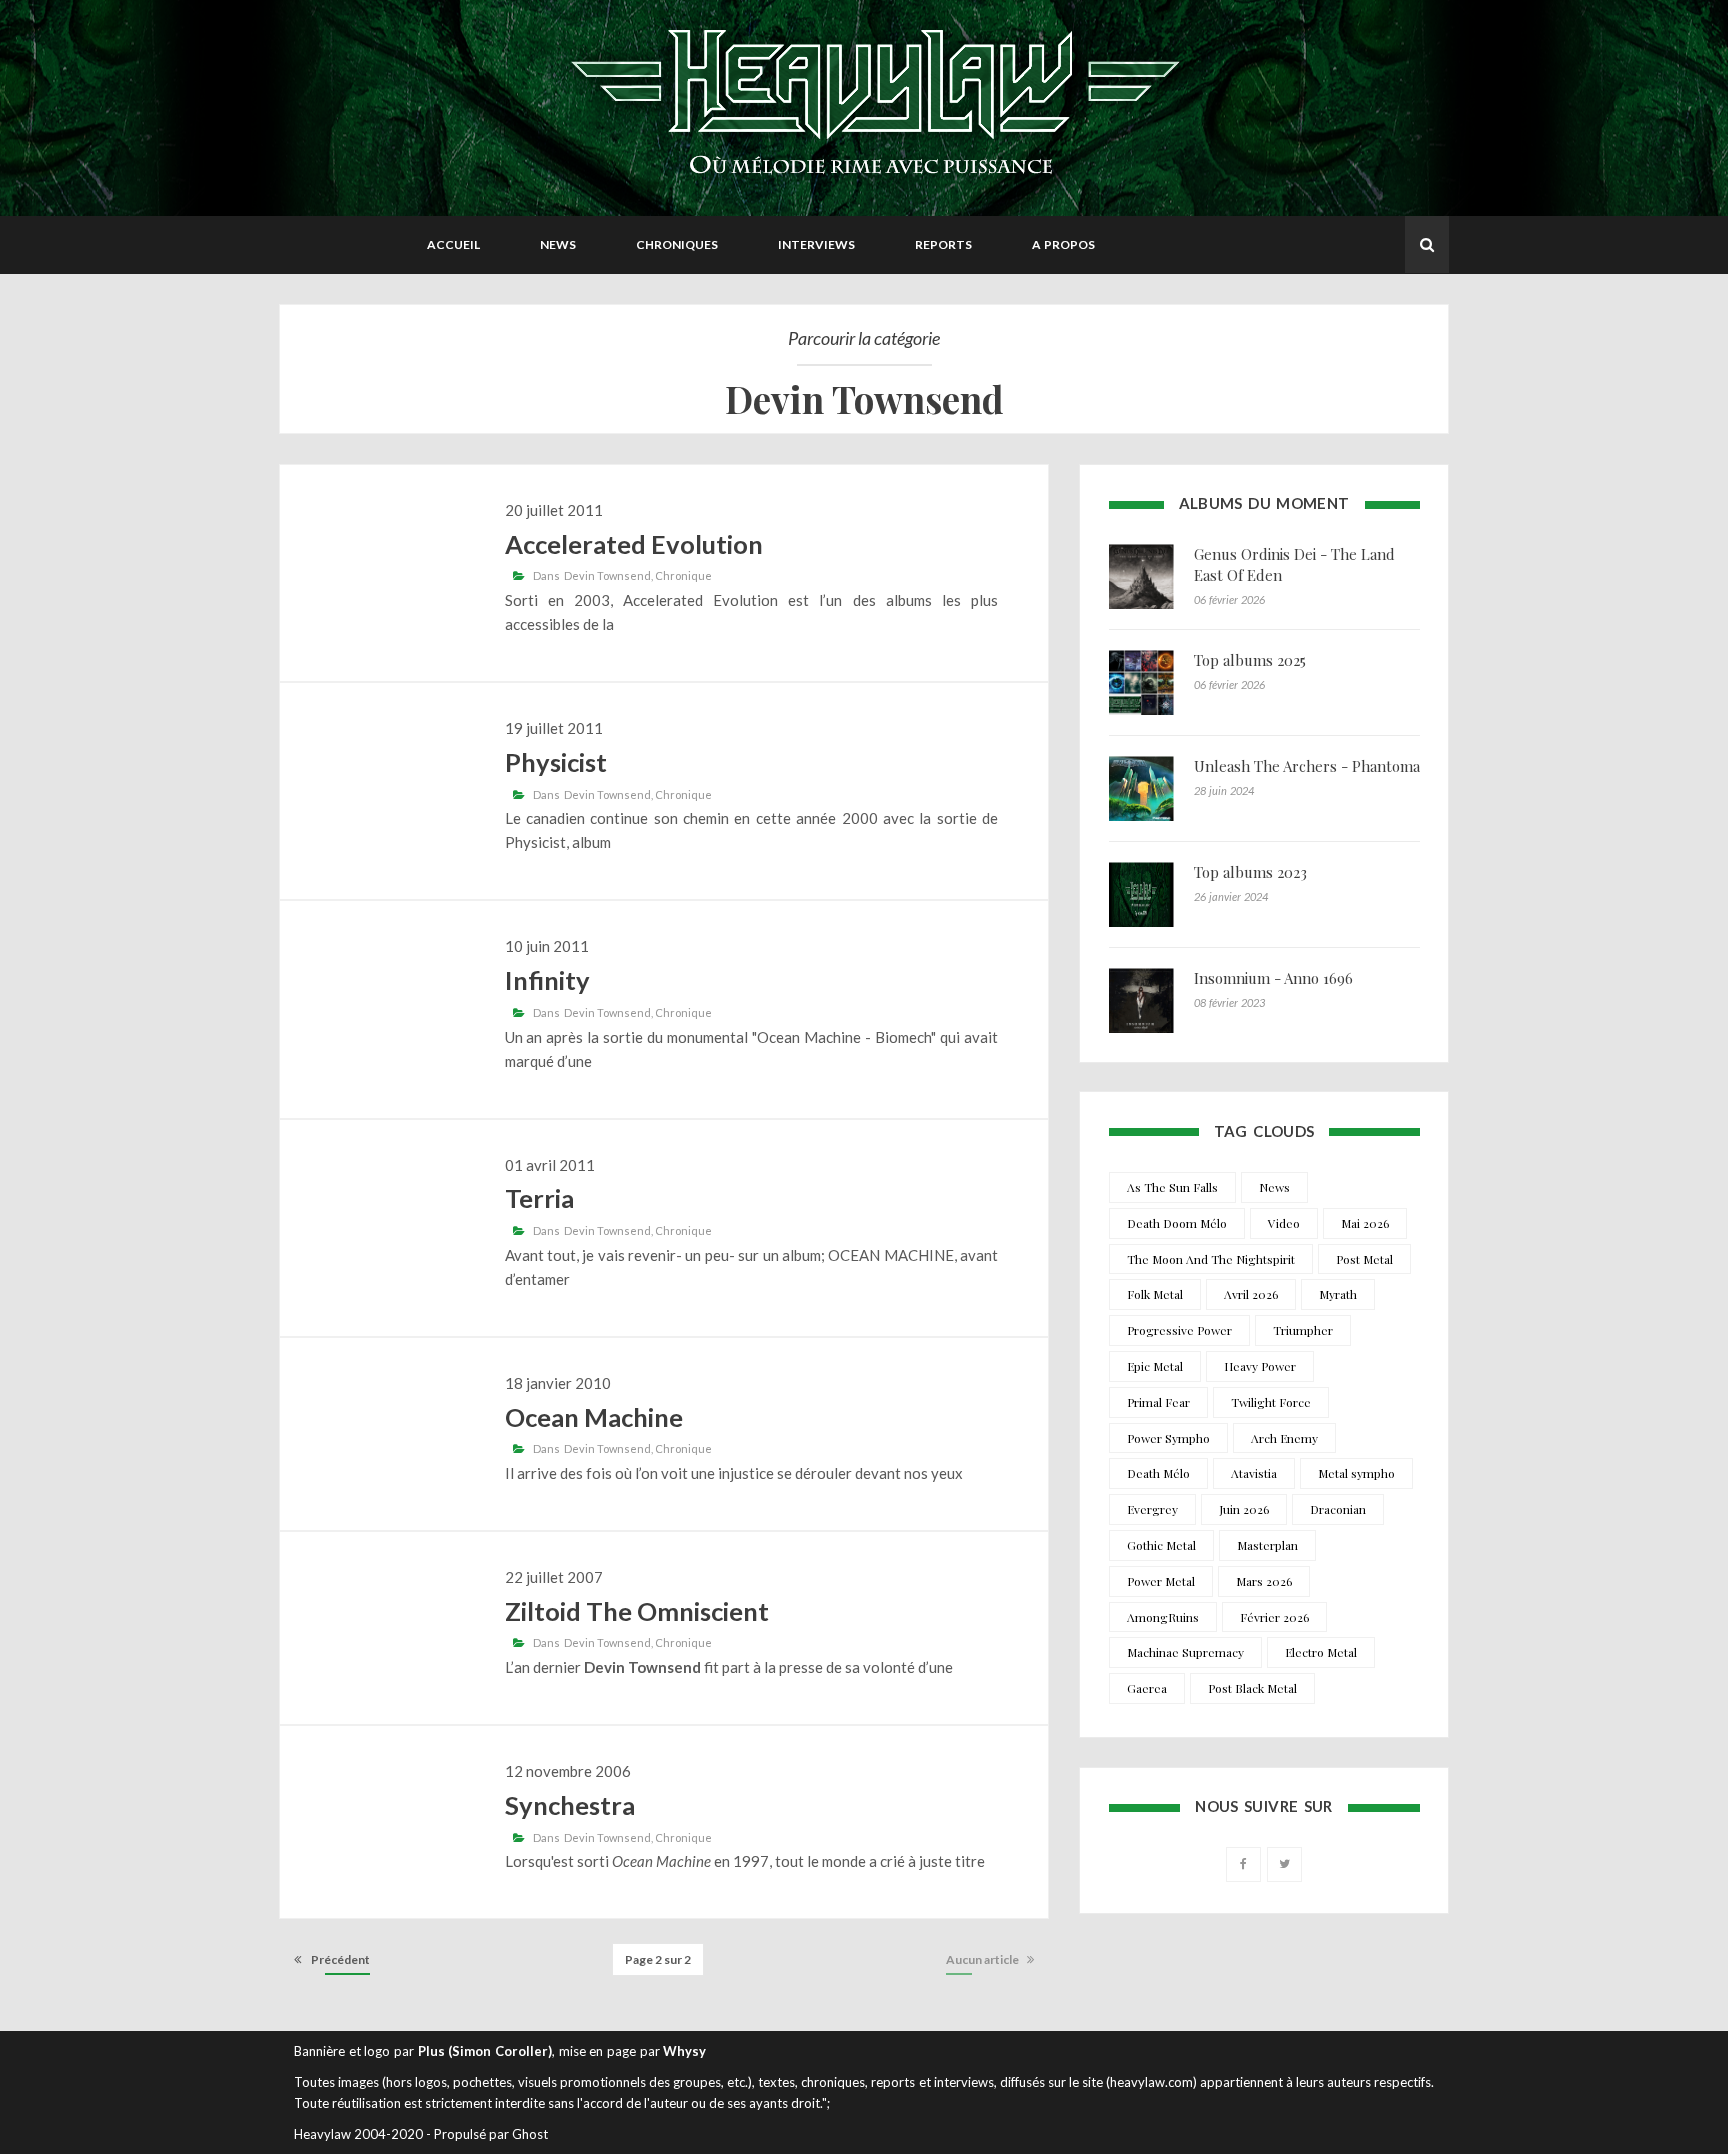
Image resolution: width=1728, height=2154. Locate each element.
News (558, 244)
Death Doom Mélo (1177, 1223)
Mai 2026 (1365, 1223)
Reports (943, 244)
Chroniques (677, 244)
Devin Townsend (607, 575)
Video (1284, 1223)
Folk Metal (1155, 1294)
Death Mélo (1158, 1473)
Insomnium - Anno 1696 (1273, 978)
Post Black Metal (1252, 1688)
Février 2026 (1274, 1617)
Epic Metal (1155, 1366)
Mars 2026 (1264, 1581)
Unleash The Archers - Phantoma (1307, 766)
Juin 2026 (1244, 1509)
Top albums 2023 (1250, 872)
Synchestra (570, 1805)
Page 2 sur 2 (658, 1959)
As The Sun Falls (1172, 1187)
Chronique (683, 575)
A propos (1063, 244)
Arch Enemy (1284, 1438)
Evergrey (1152, 1509)
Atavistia (1254, 1473)
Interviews (816, 244)
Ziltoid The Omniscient (637, 1611)
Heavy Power (1260, 1366)
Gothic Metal (1161, 1545)
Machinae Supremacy (1185, 1652)
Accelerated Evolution (634, 544)
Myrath (1338, 1294)
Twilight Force (1271, 1402)
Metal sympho (1356, 1473)
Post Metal (1364, 1259)
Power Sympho (1168, 1438)
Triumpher (1303, 1330)
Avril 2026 (1251, 1294)
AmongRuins (1163, 1617)
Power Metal (1161, 1581)
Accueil (453, 244)
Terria (539, 1198)
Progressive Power (1179, 1330)
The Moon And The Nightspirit (1211, 1259)
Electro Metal (1321, 1652)
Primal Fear (1158, 1402)
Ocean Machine (594, 1417)
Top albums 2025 (1250, 660)
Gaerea (1147, 1688)
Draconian (1338, 1509)
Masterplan (1267, 1545)
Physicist (556, 762)
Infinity (547, 980)
